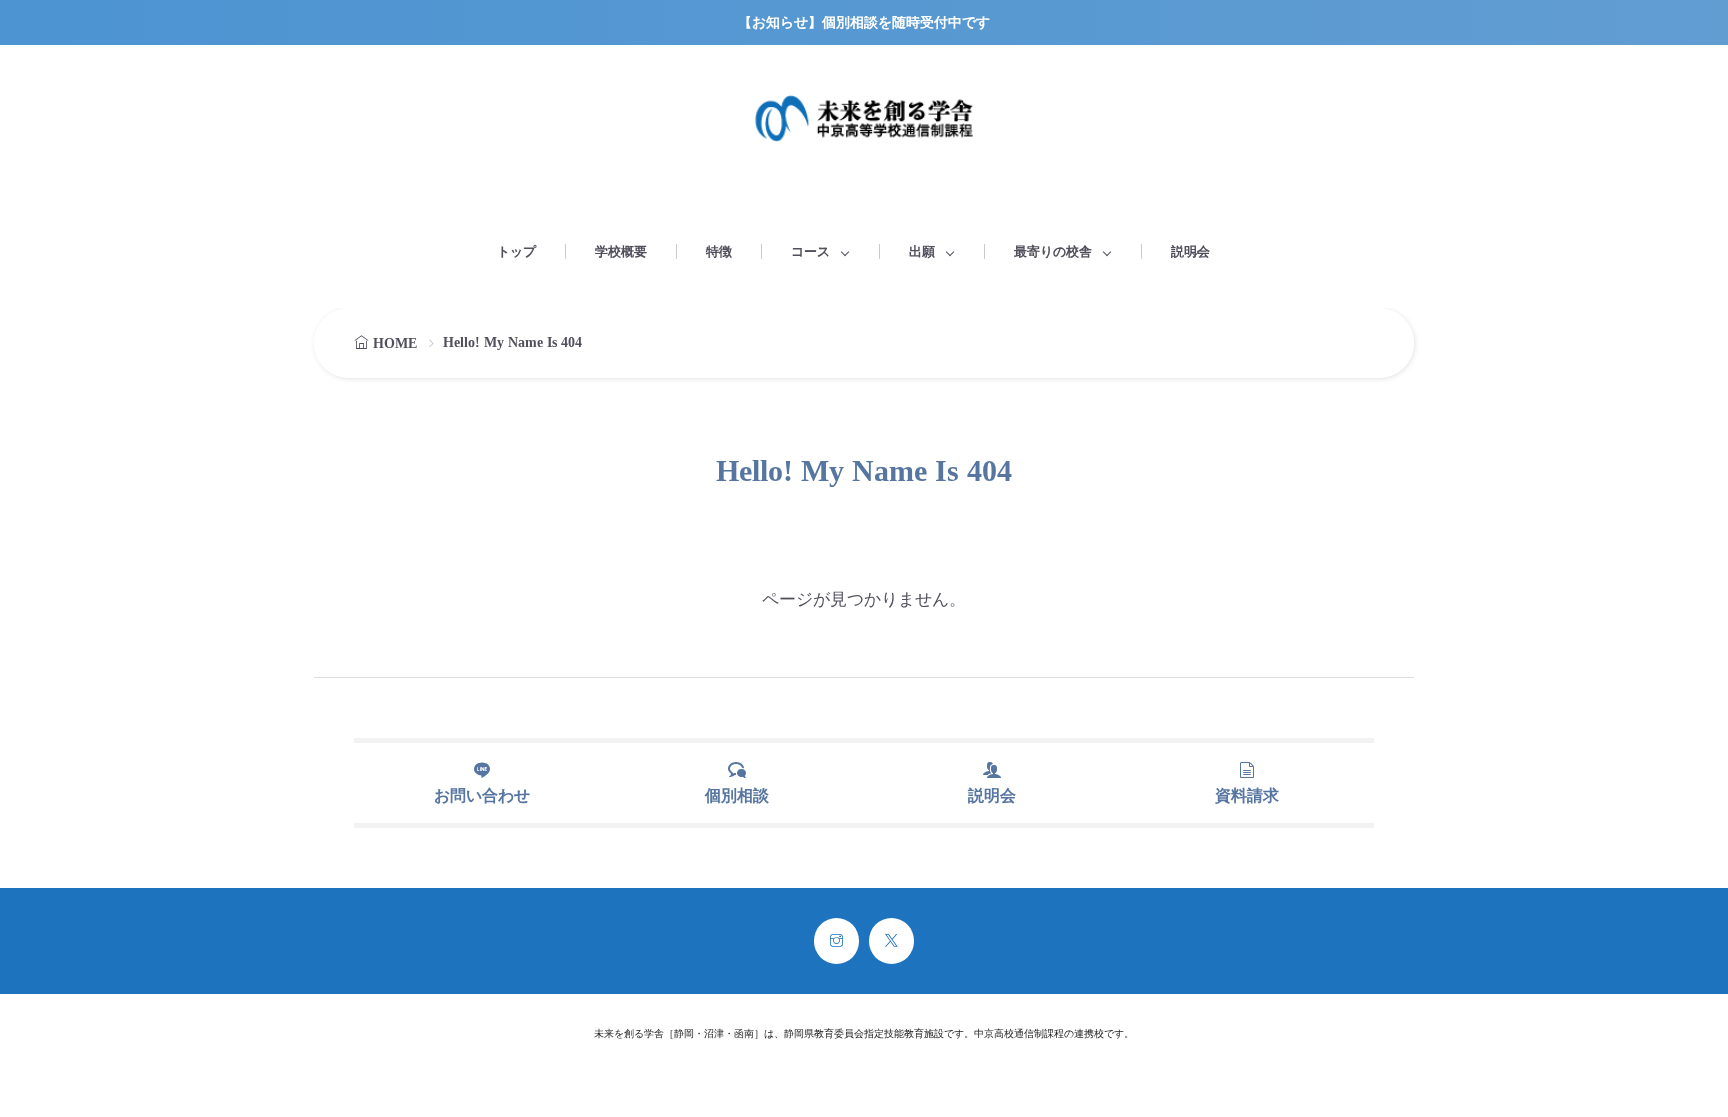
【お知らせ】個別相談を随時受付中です (864, 22)
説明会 (1190, 251)
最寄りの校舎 (1053, 251)
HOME (395, 343)
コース (810, 251)
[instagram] (836, 941)
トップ (516, 251)
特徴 (719, 251)
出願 (922, 251)
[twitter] (891, 941)
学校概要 (621, 251)
